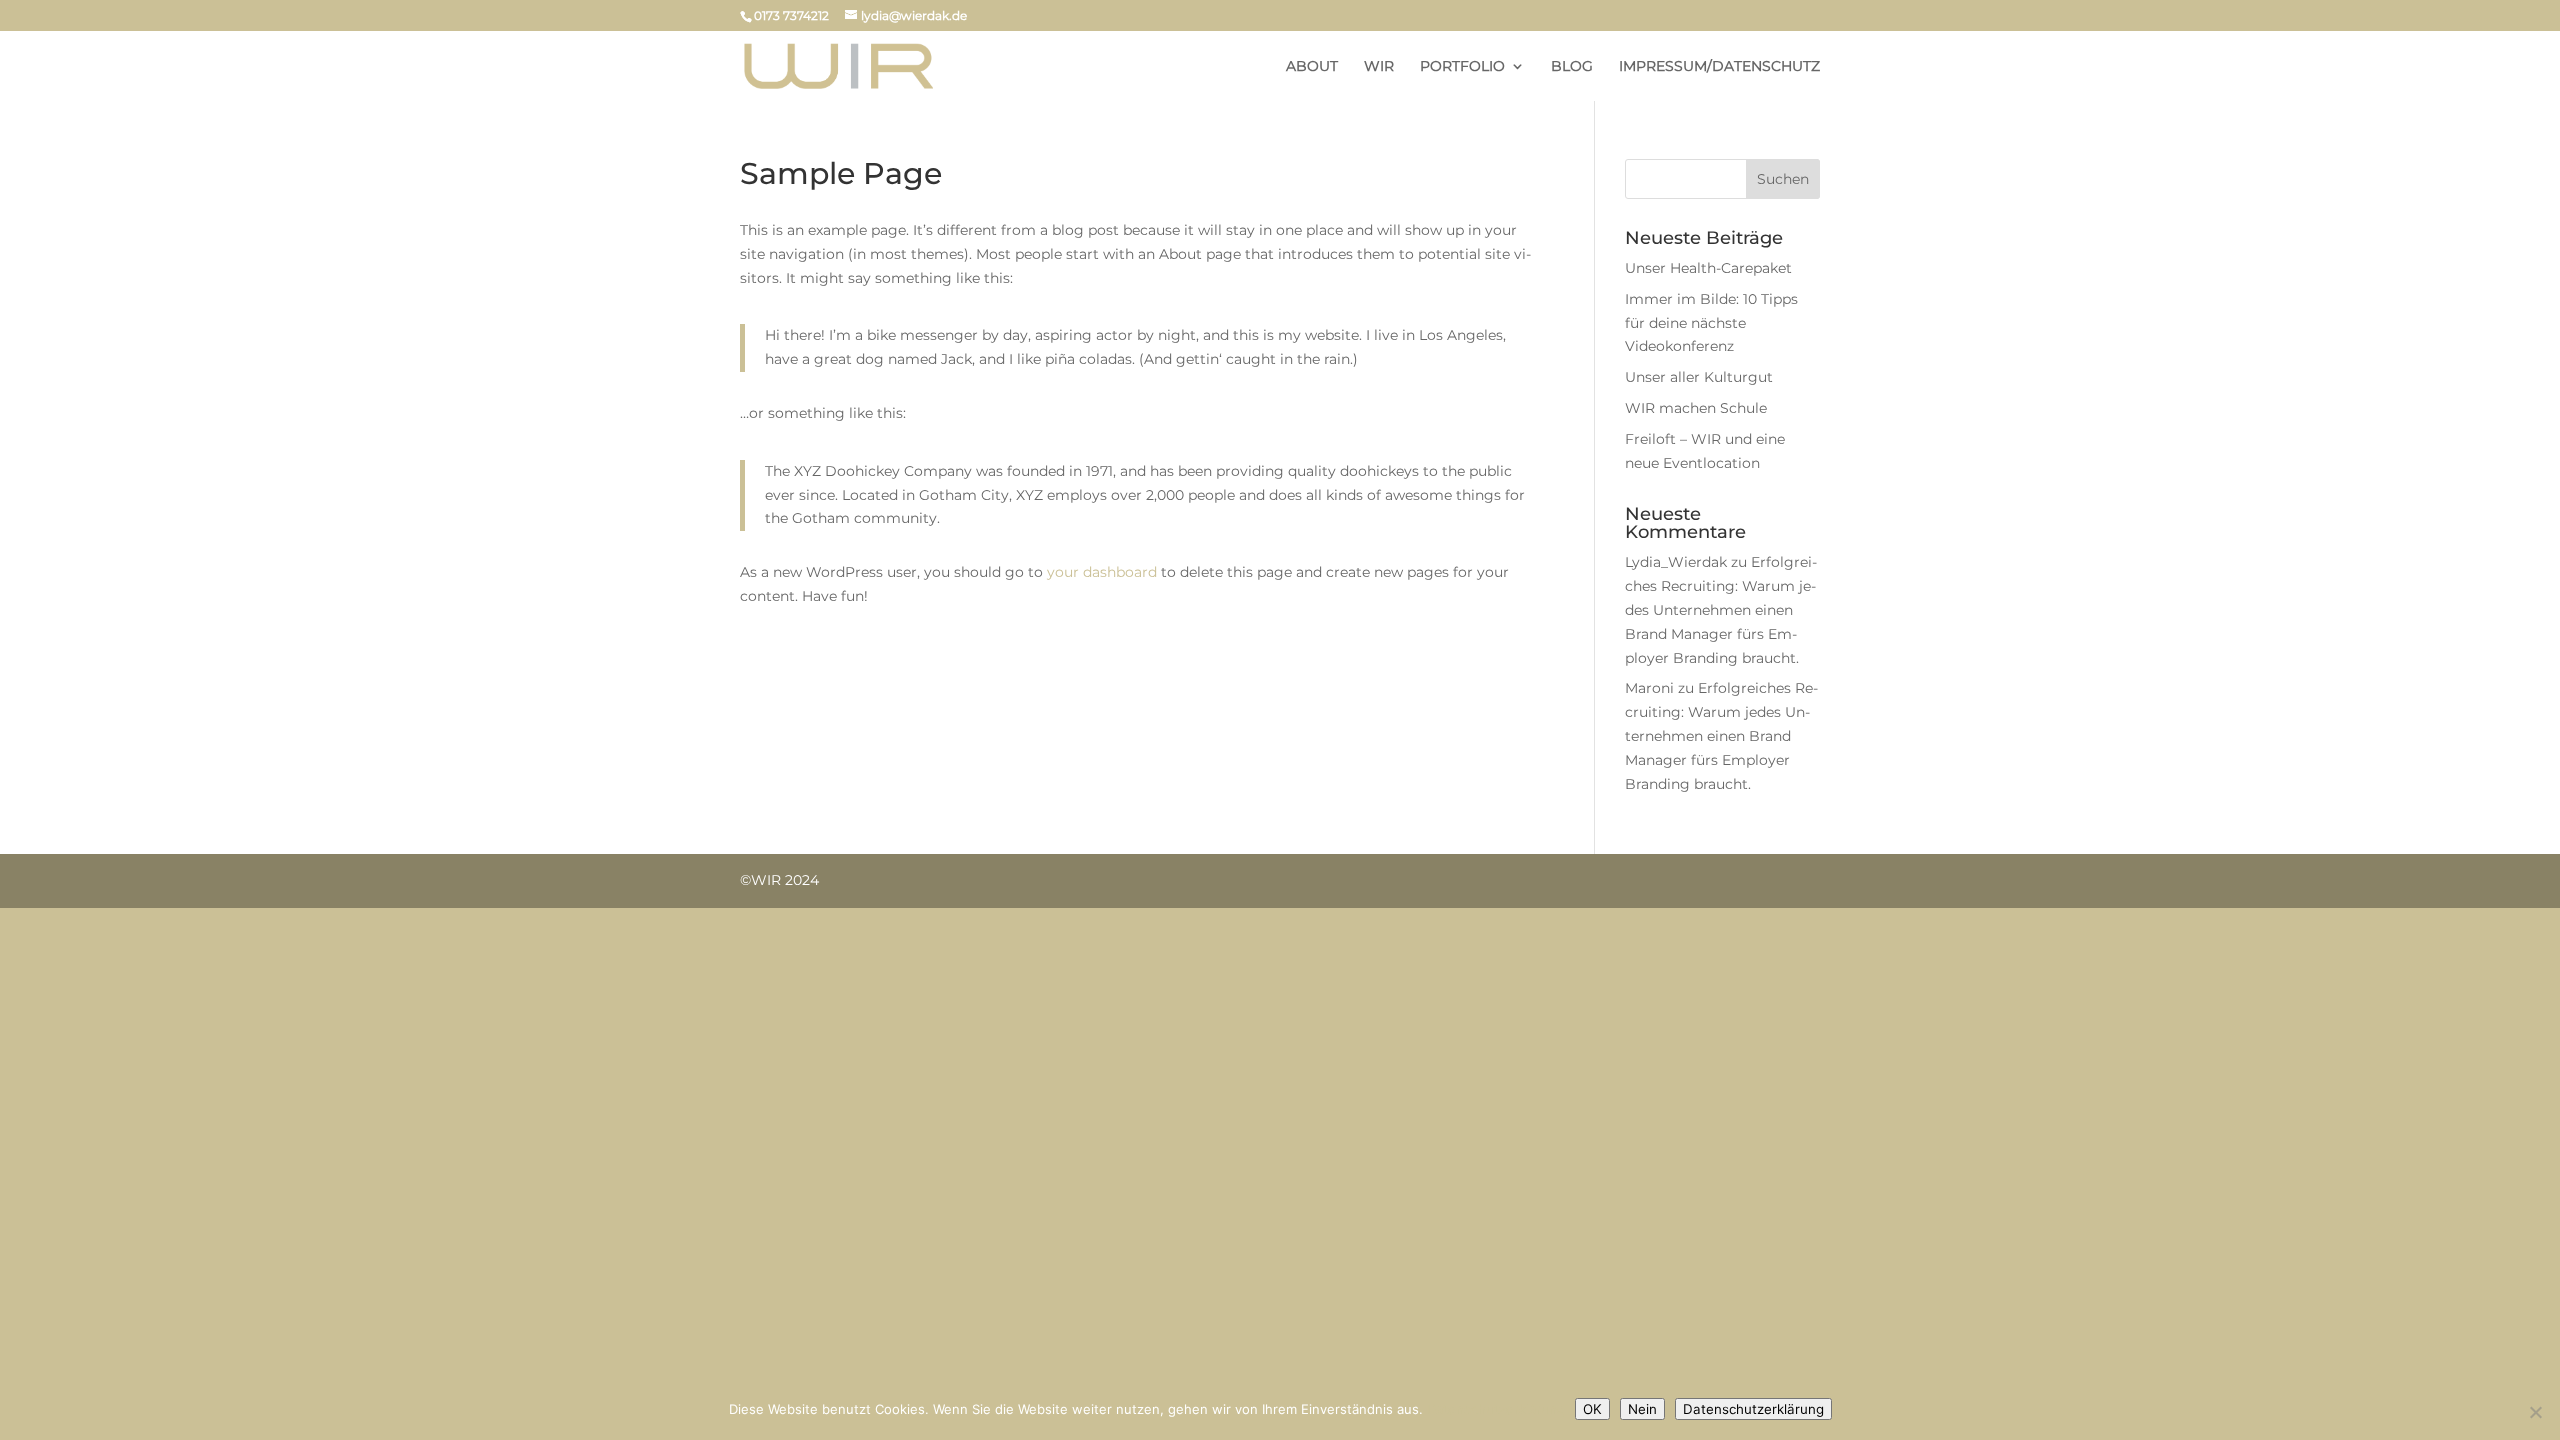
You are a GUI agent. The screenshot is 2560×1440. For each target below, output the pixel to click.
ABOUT (1312, 67)
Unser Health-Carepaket (1708, 268)
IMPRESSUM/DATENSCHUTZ (1719, 67)
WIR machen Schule (1696, 408)
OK (1592, 1409)
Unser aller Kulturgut (1699, 377)
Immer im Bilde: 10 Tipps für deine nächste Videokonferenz (1711, 323)
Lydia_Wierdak (1676, 562)
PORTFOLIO (1462, 67)
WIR (1379, 67)
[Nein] (2535, 1412)
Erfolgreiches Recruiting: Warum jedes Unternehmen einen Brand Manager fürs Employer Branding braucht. (1721, 609)
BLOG (1572, 67)
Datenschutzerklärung (1496, 1409)
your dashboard (1102, 572)
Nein (1642, 1409)
